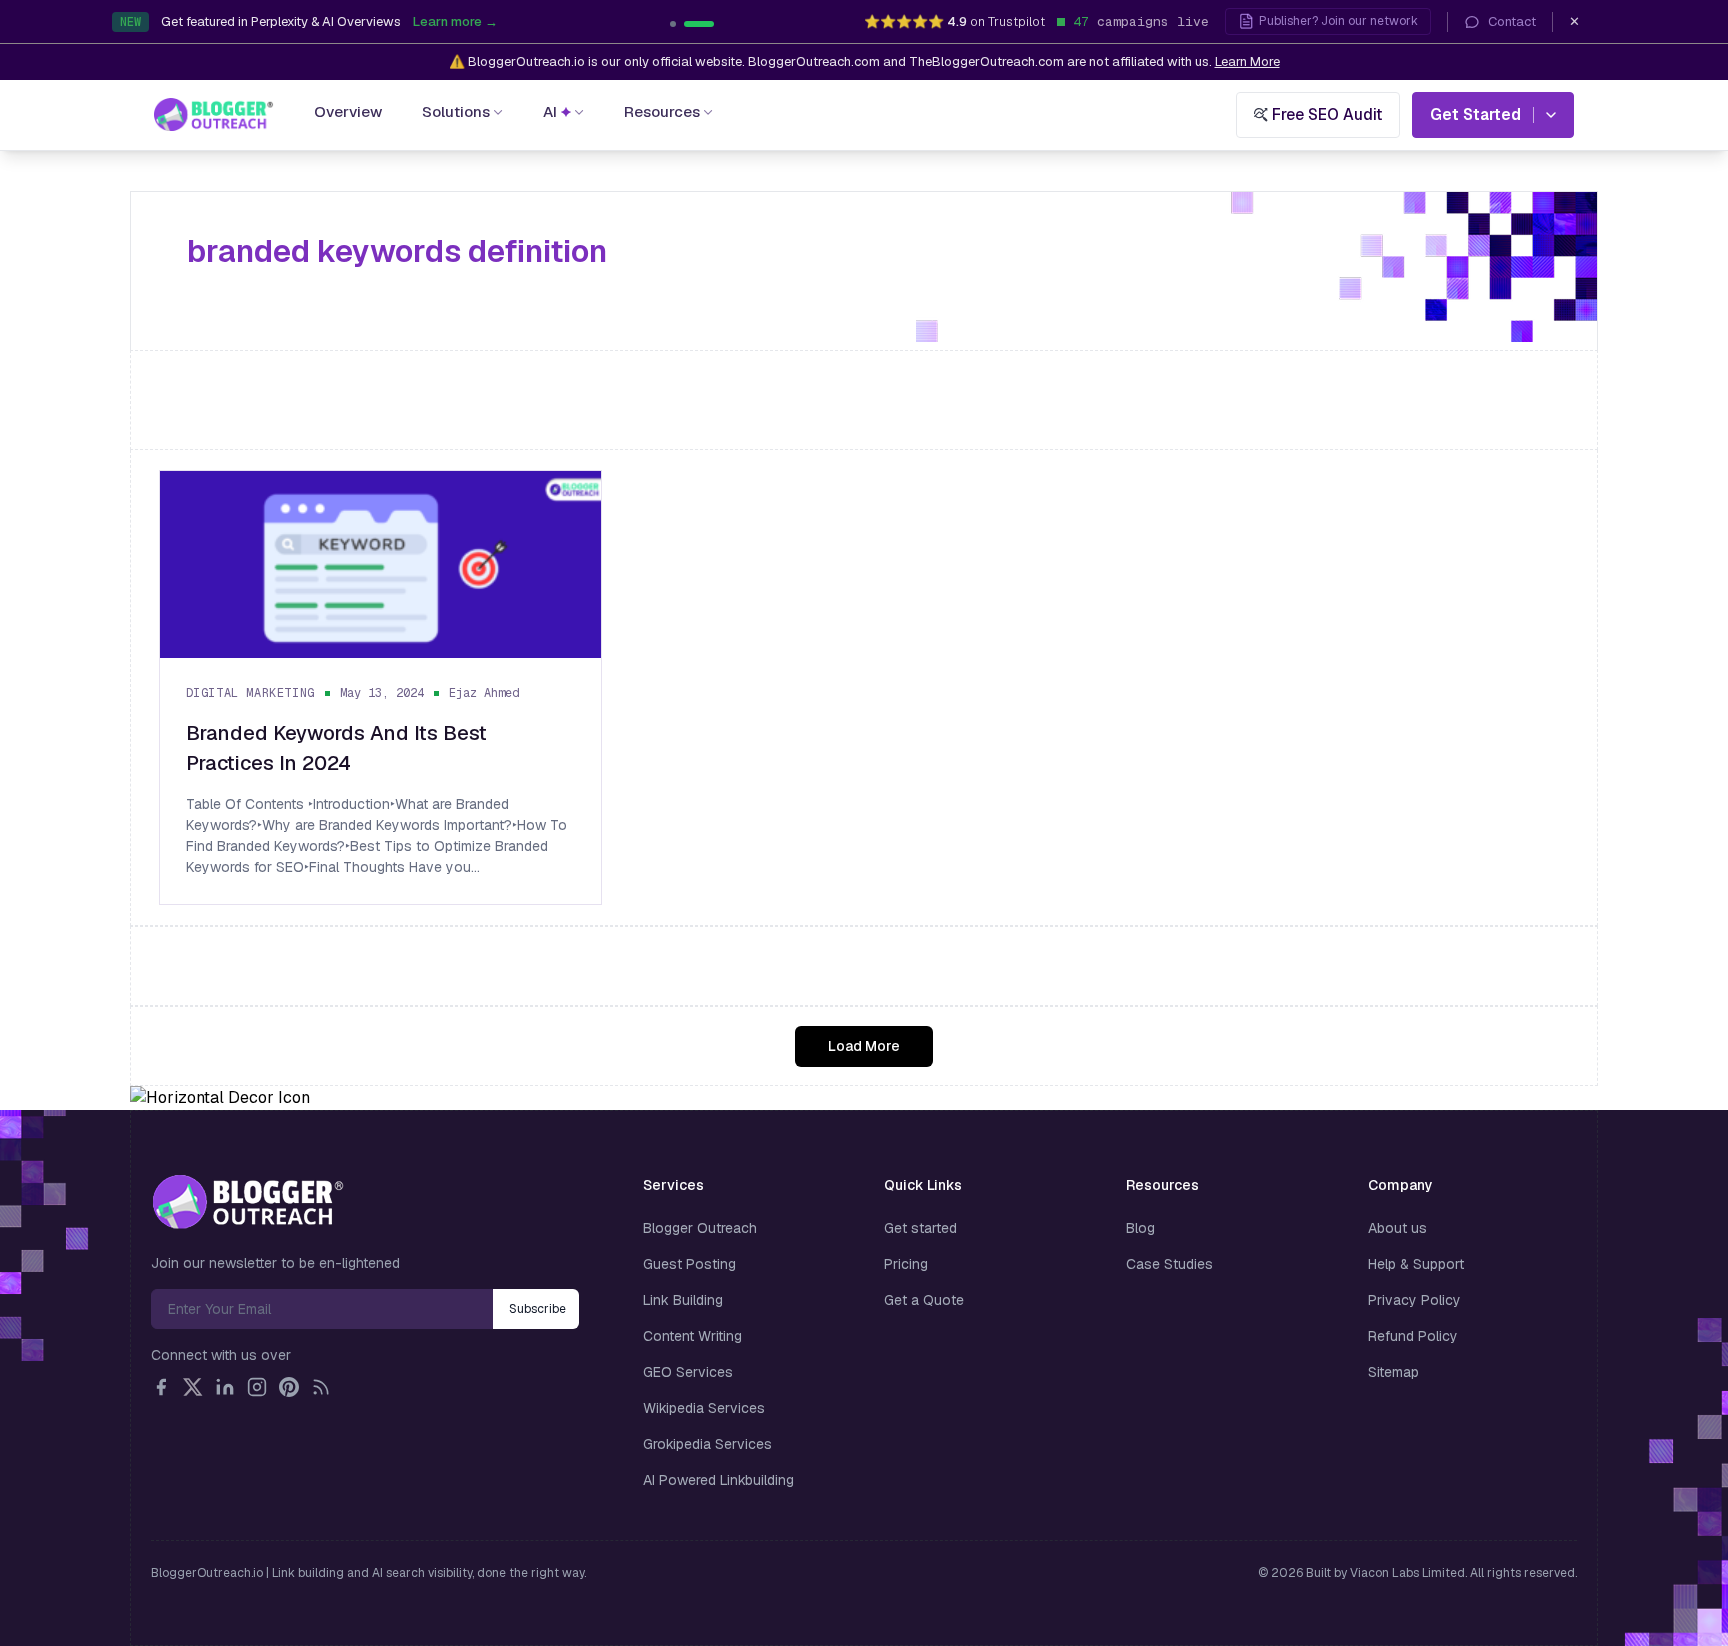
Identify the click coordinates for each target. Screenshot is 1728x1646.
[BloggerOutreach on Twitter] (193, 1387)
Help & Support (1416, 1264)
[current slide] (685, 24)
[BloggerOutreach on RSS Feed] (321, 1387)
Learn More (1247, 61)
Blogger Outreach (700, 1228)
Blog (1140, 1228)
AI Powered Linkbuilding (718, 1480)
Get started (920, 1228)
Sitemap (1393, 1372)
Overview (348, 111)
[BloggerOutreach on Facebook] (161, 1387)
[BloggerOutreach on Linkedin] (225, 1387)
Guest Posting (689, 1264)
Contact (1512, 21)
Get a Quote (924, 1300)
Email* (322, 1309)
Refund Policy (1413, 1336)
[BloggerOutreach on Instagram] (257, 1387)
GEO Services (688, 1372)
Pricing (906, 1264)
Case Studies (1169, 1264)
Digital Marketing (250, 693)
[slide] (711, 24)
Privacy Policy (1414, 1300)
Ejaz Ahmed (484, 693)
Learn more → (562, 27)
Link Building (683, 1300)
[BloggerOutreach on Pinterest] (289, 1387)
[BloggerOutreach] (247, 1202)
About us (1397, 1228)
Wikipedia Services (704, 1408)
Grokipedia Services (707, 1444)
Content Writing (692, 1336)
